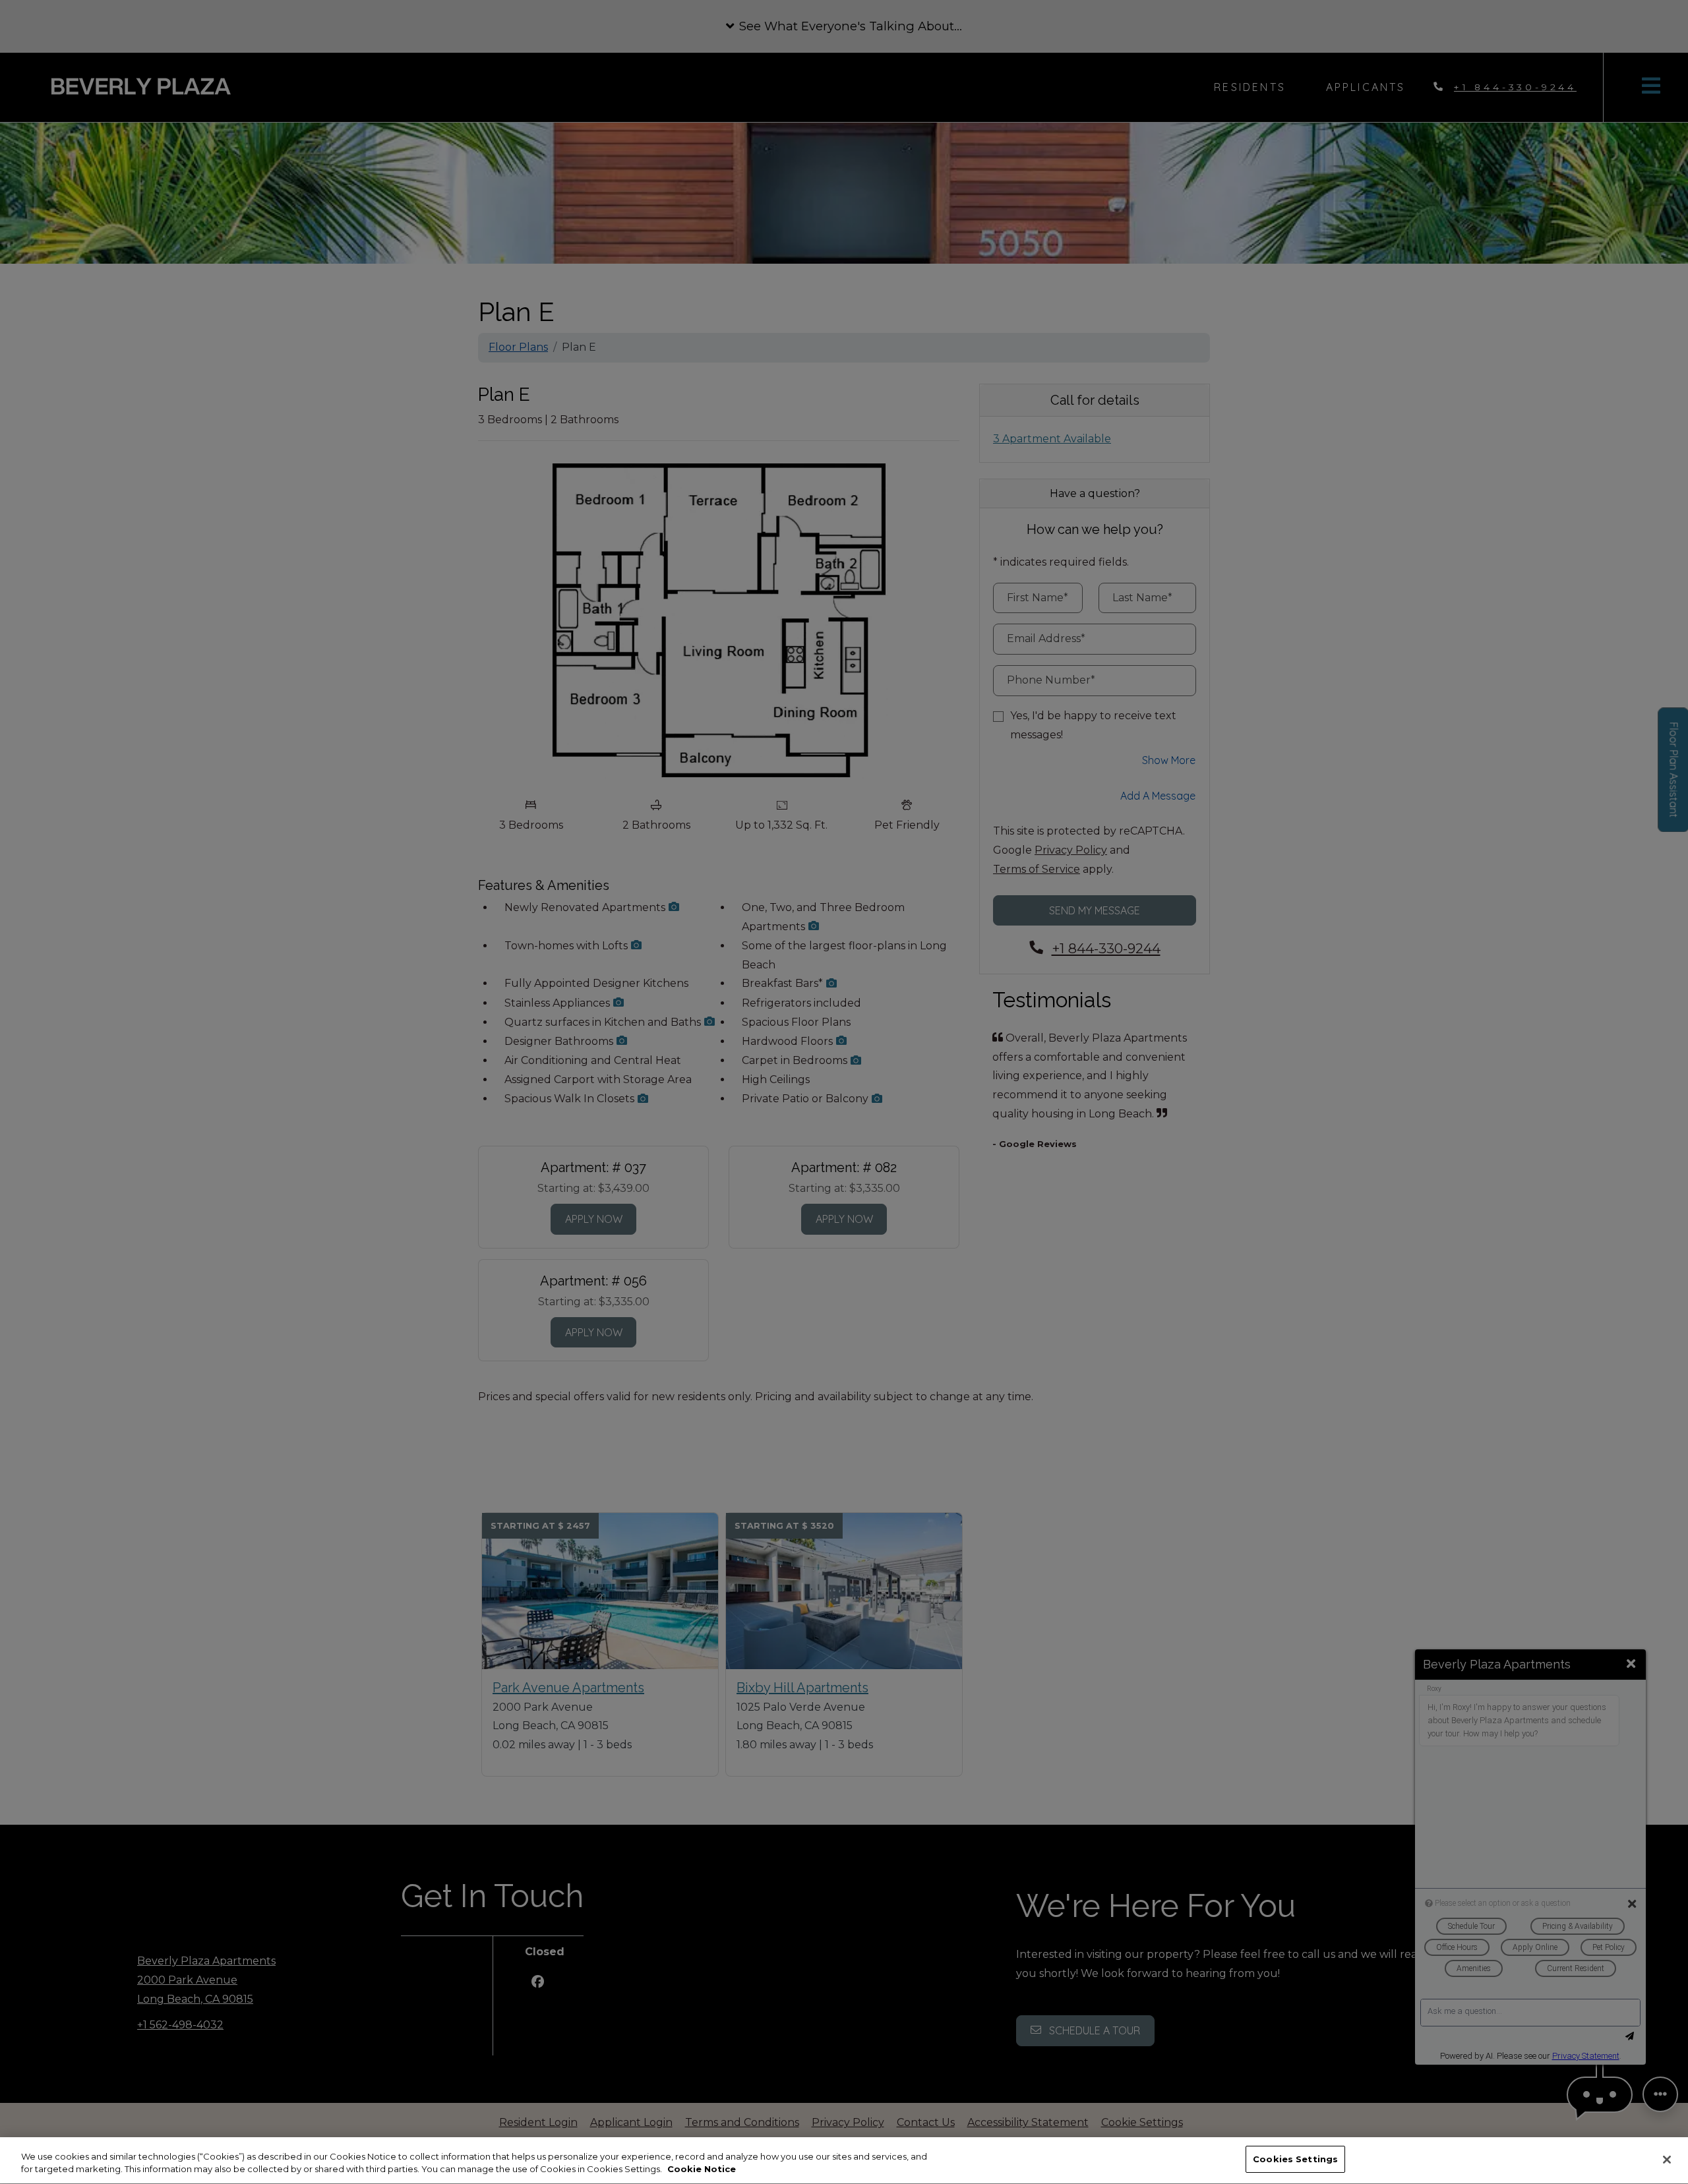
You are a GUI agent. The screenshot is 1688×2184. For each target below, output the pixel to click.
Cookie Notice (702, 2169)
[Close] (1667, 2160)
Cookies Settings (1295, 2159)
